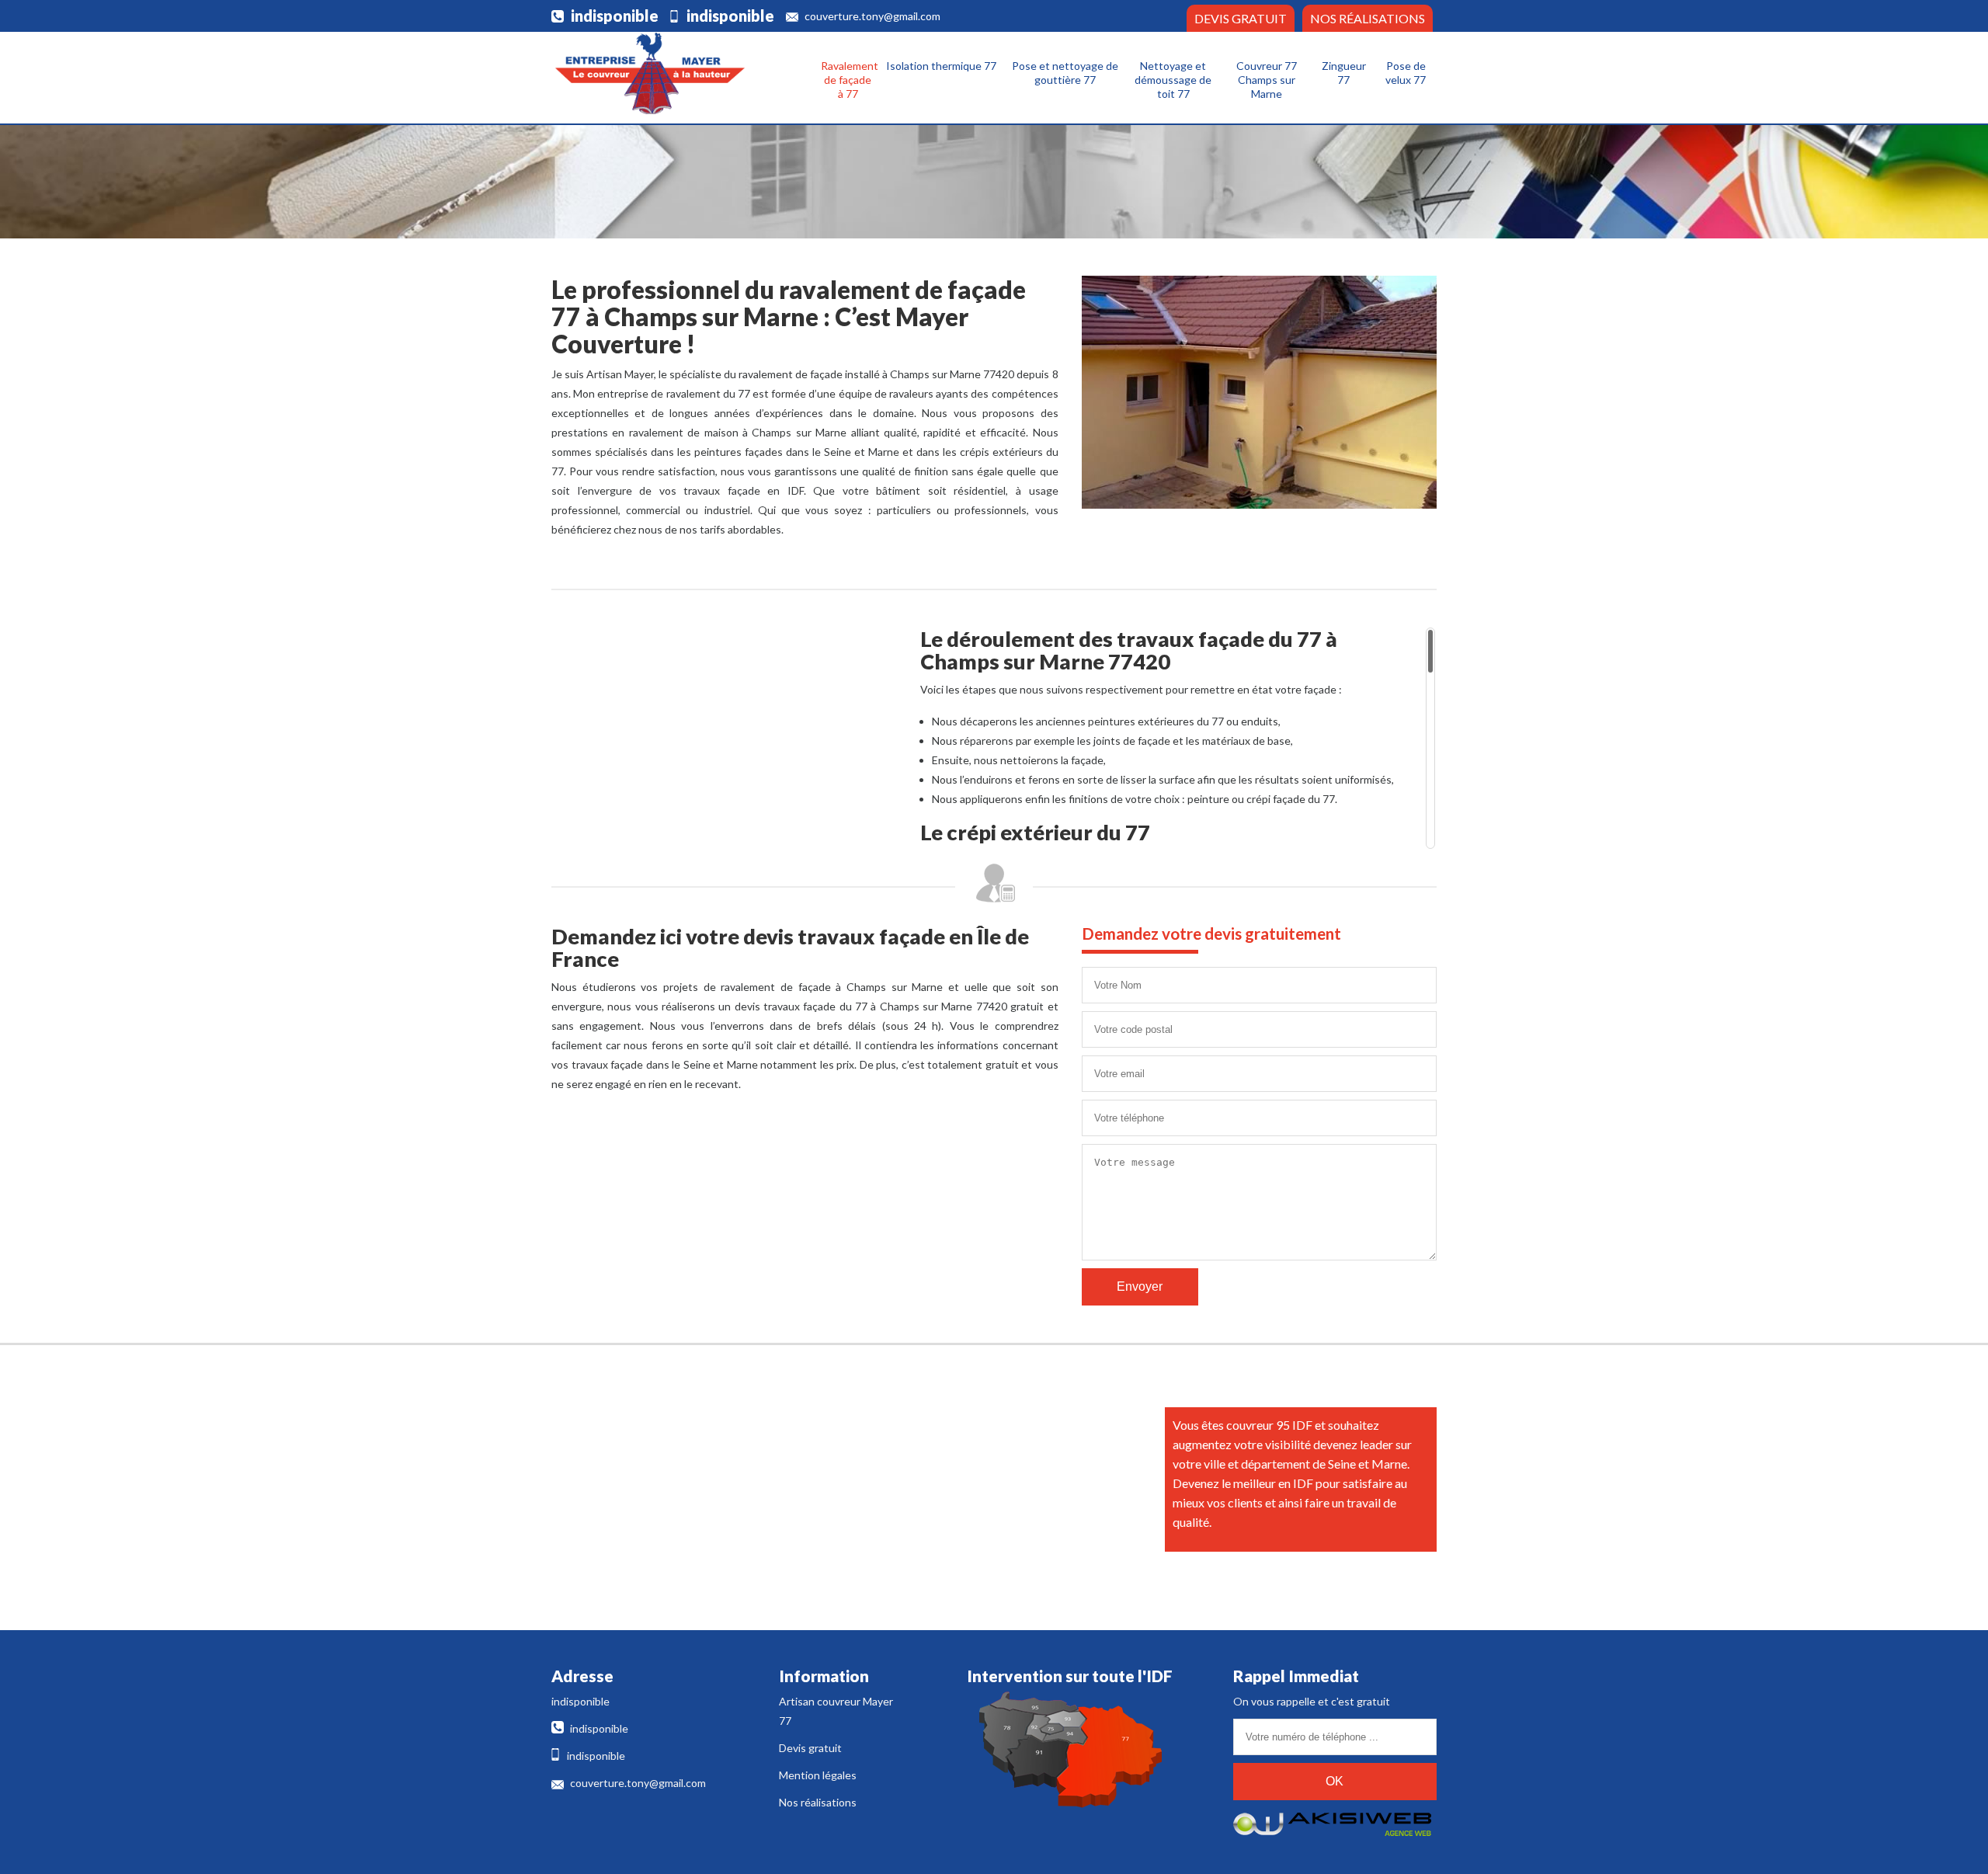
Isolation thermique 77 (941, 66)
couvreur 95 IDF (1269, 1425)
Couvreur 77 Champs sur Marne (1267, 80)
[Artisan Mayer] (648, 73)
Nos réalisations (1368, 18)
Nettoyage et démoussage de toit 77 (1173, 80)
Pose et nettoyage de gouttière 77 (1065, 73)
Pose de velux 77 (1406, 73)
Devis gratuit (1241, 18)
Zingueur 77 (1344, 73)
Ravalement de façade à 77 (850, 80)
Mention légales (818, 1775)
